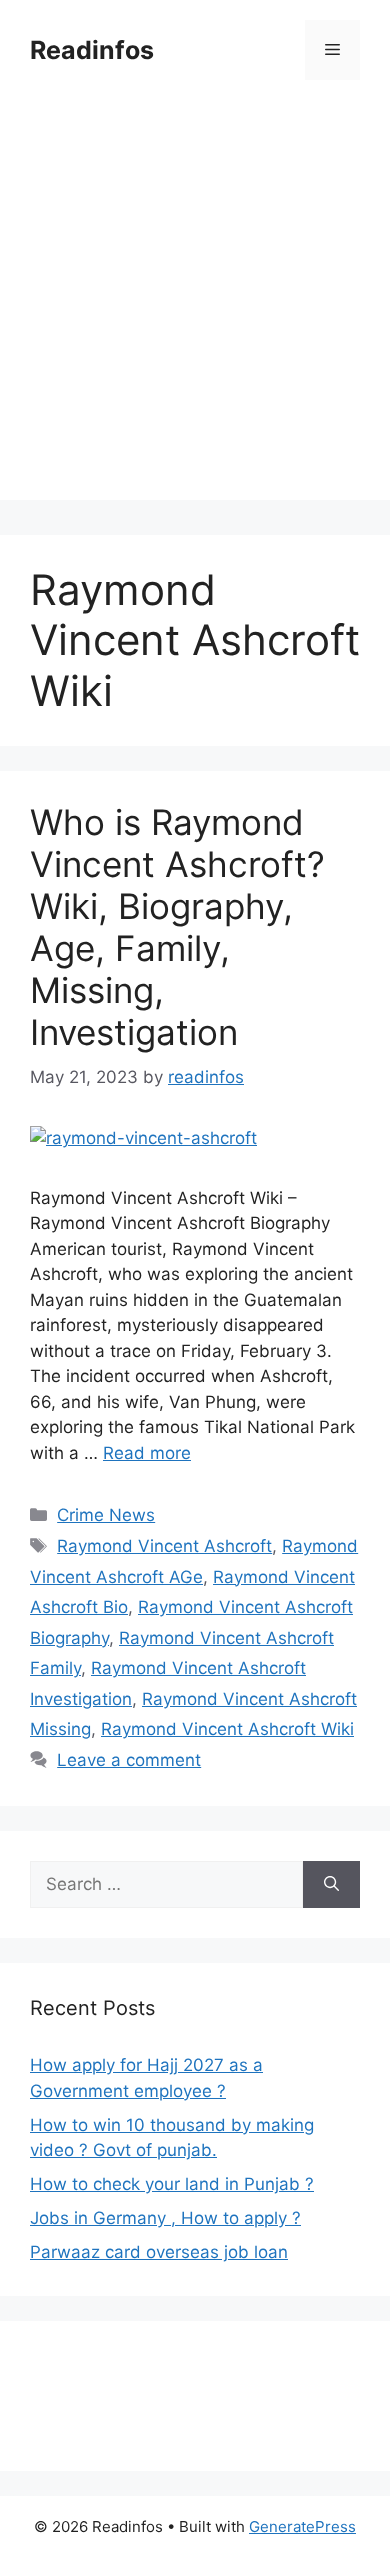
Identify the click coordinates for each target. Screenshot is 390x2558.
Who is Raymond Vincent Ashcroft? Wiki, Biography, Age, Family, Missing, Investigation (177, 927)
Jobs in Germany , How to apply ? (165, 2218)
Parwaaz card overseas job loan (159, 2252)
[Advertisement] (195, 305)
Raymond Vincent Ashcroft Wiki (227, 1729)
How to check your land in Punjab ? (172, 2184)
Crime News (106, 1515)
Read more (147, 1453)
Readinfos (92, 50)
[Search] (331, 1885)
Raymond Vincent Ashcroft (164, 1546)
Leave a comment (129, 1760)
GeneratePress (302, 2526)
